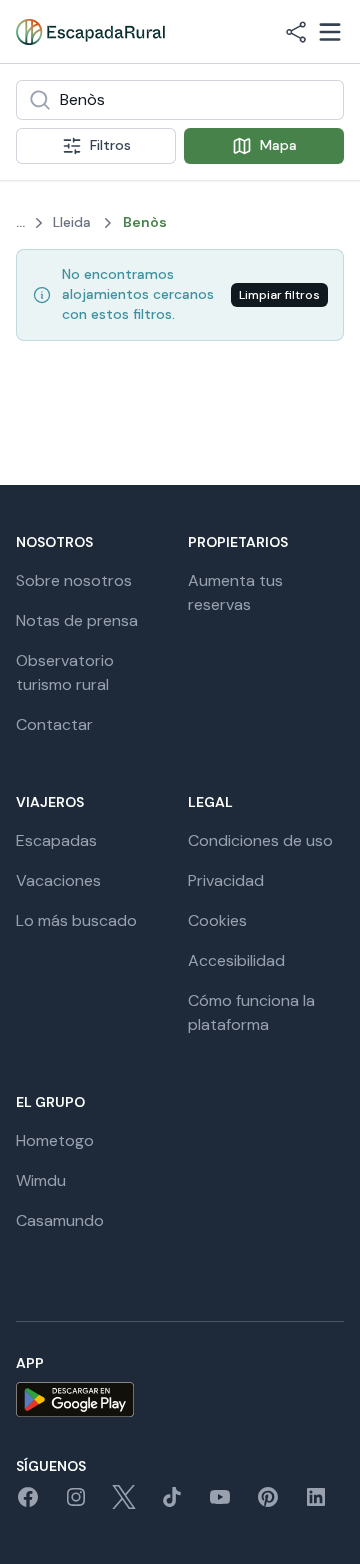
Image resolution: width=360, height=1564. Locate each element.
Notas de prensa (77, 620)
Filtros (110, 145)
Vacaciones (58, 880)
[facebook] (28, 1503)
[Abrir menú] (330, 32)
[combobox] (180, 100)
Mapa (278, 145)
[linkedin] (316, 1503)
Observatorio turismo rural (65, 672)
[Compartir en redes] (296, 32)
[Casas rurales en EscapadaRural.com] (90, 32)
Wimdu (41, 1180)
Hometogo (55, 1140)
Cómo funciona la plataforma (251, 1012)
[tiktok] (172, 1503)
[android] (180, 1399)
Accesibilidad (236, 960)
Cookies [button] (217, 920)
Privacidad (226, 880)
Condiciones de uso (260, 840)
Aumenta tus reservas (235, 592)
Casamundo (60, 1220)
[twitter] (124, 1503)
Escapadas (56, 840)
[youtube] (220, 1503)
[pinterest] (268, 1503)
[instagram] (76, 1503)
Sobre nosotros (74, 580)
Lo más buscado (76, 920)
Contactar (54, 724)
